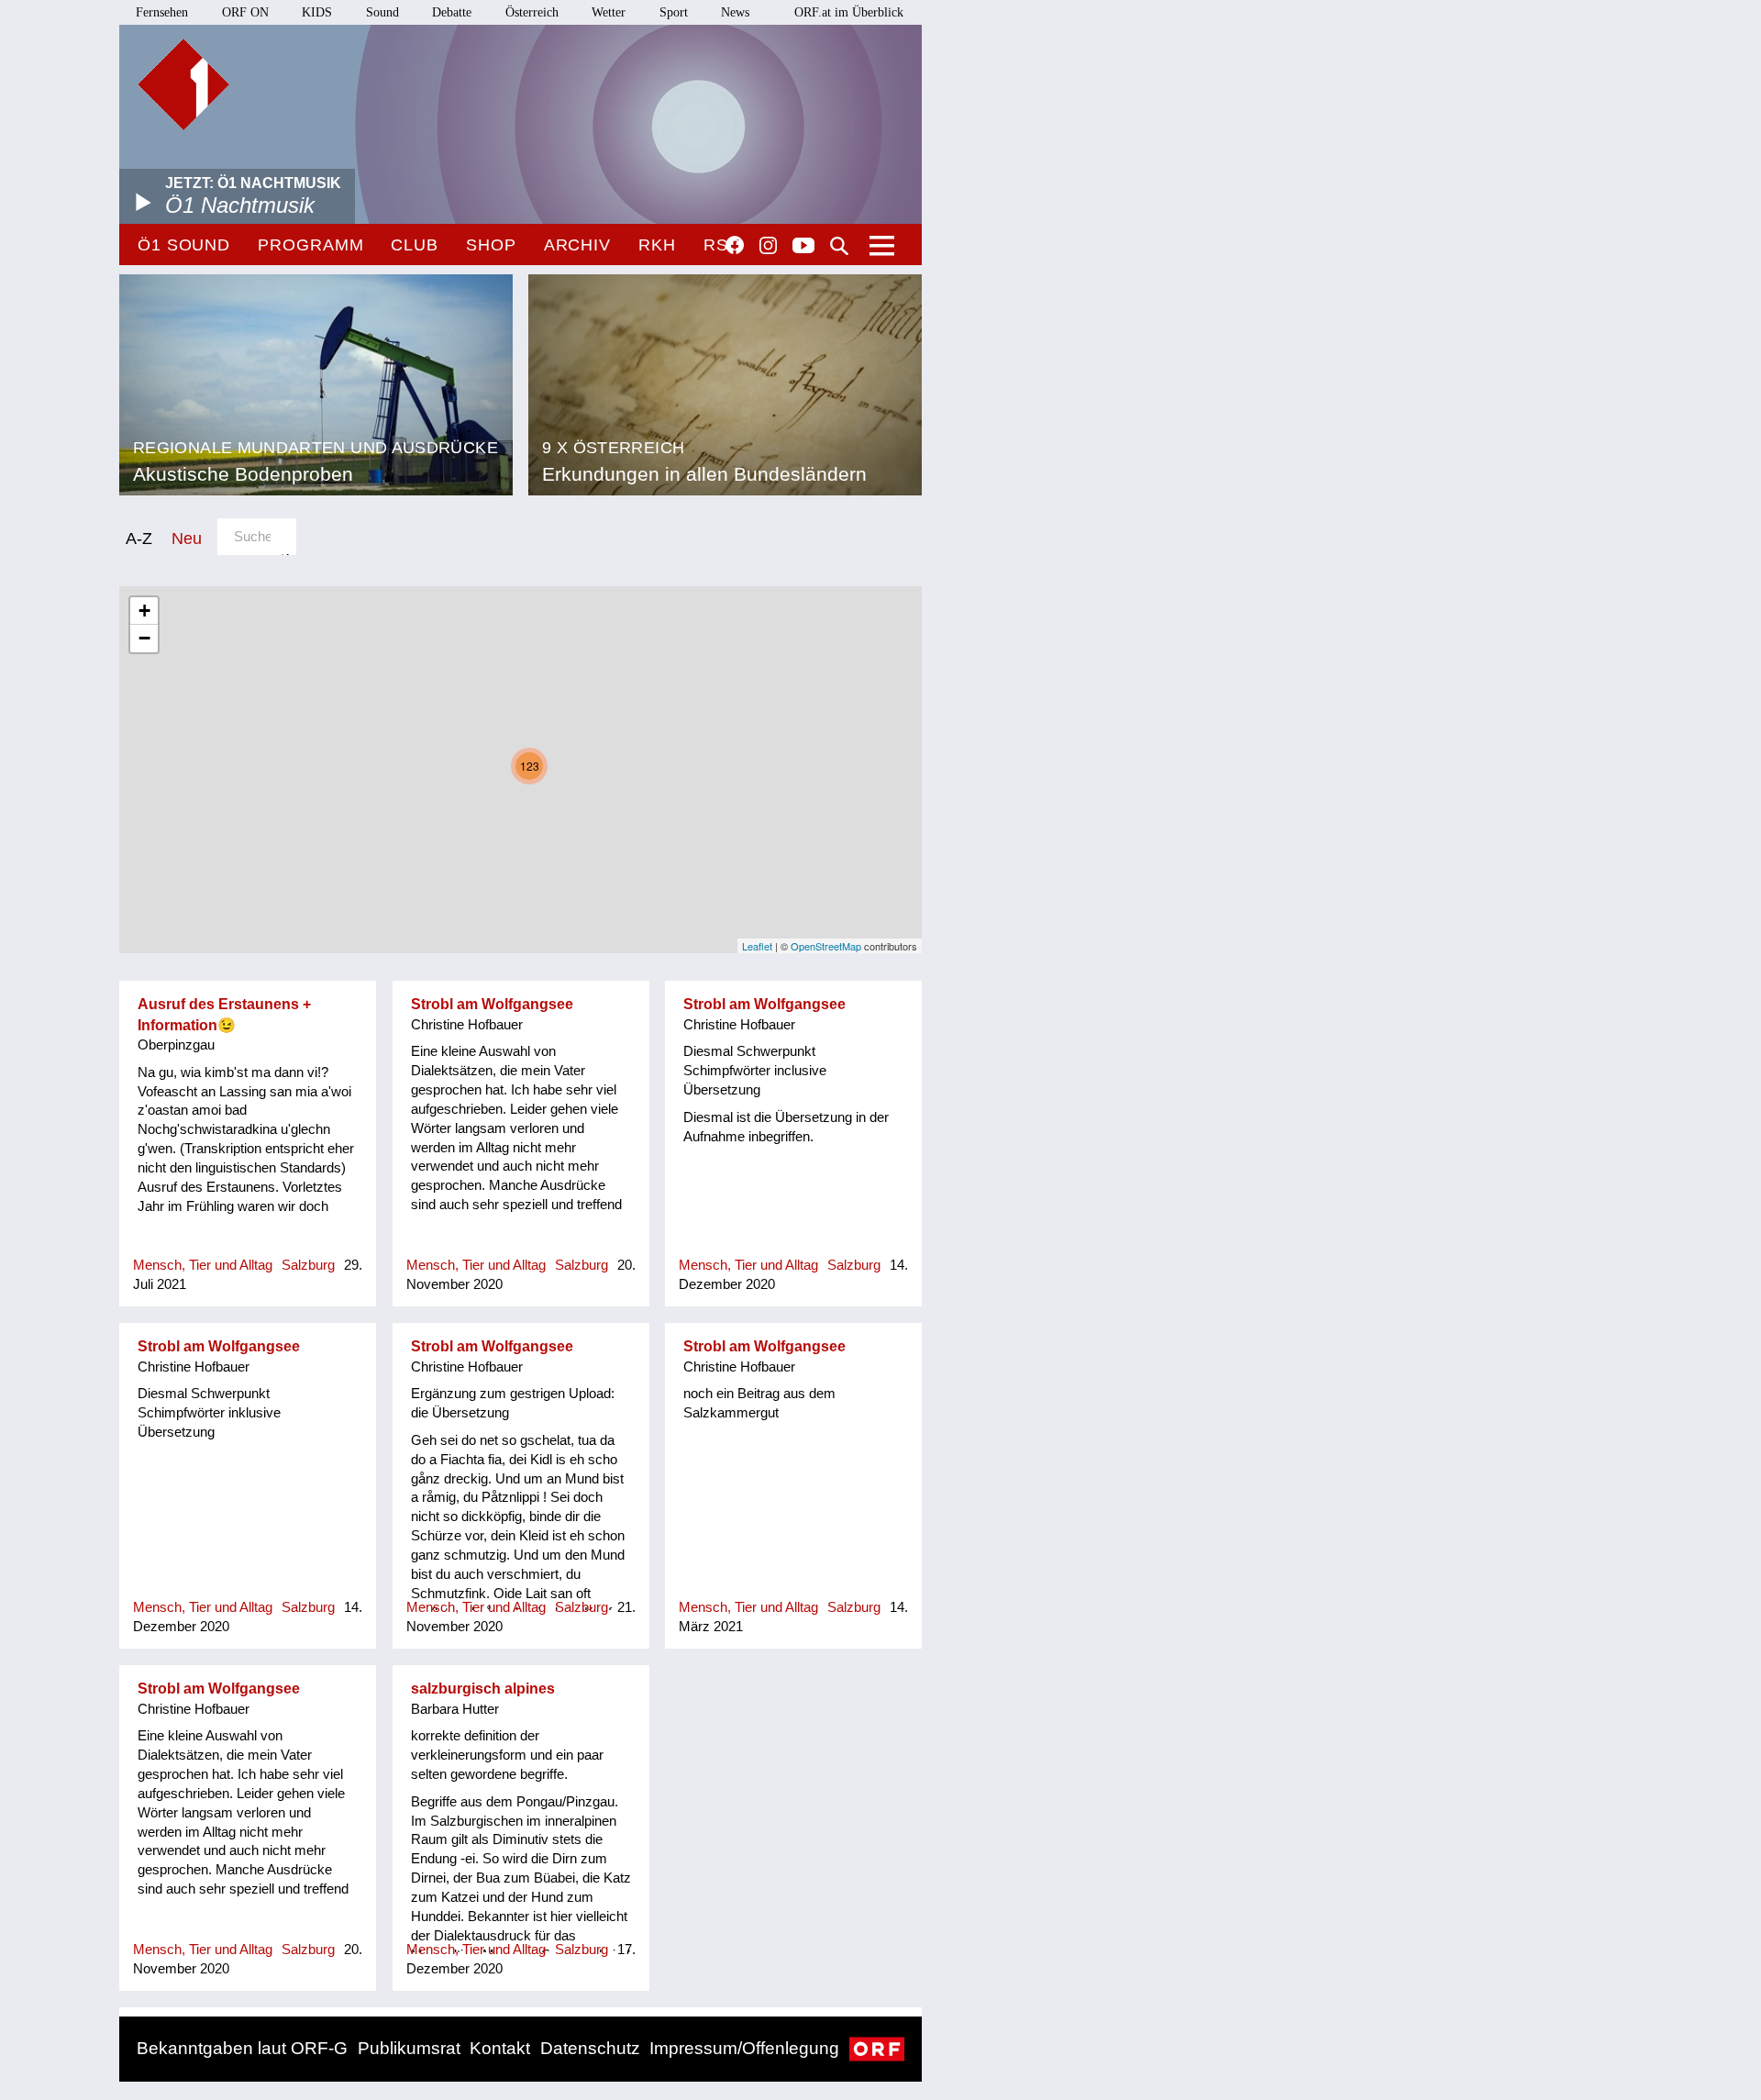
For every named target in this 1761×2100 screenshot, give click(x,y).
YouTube (803, 247)
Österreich (532, 12)
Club (415, 245)
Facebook (735, 245)
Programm (310, 245)
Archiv (577, 245)
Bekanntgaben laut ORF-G (242, 2048)
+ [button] (144, 611)
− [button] (144, 638)
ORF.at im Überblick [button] (849, 12)
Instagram (768, 246)
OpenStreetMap (826, 946)
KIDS (317, 12)
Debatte (452, 12)
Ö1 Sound (184, 245)
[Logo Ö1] (183, 84)
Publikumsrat (409, 2048)
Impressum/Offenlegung (744, 2048)
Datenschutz (590, 2048)
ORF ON (245, 12)
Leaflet (757, 946)
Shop (491, 245)
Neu (187, 538)
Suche (839, 246)
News (735, 12)
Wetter (609, 12)
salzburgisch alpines (483, 1689)
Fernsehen (162, 12)
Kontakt (500, 2048)
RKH (657, 245)
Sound (382, 12)
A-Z (139, 538)
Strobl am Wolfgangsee (492, 1004)
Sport (674, 12)
